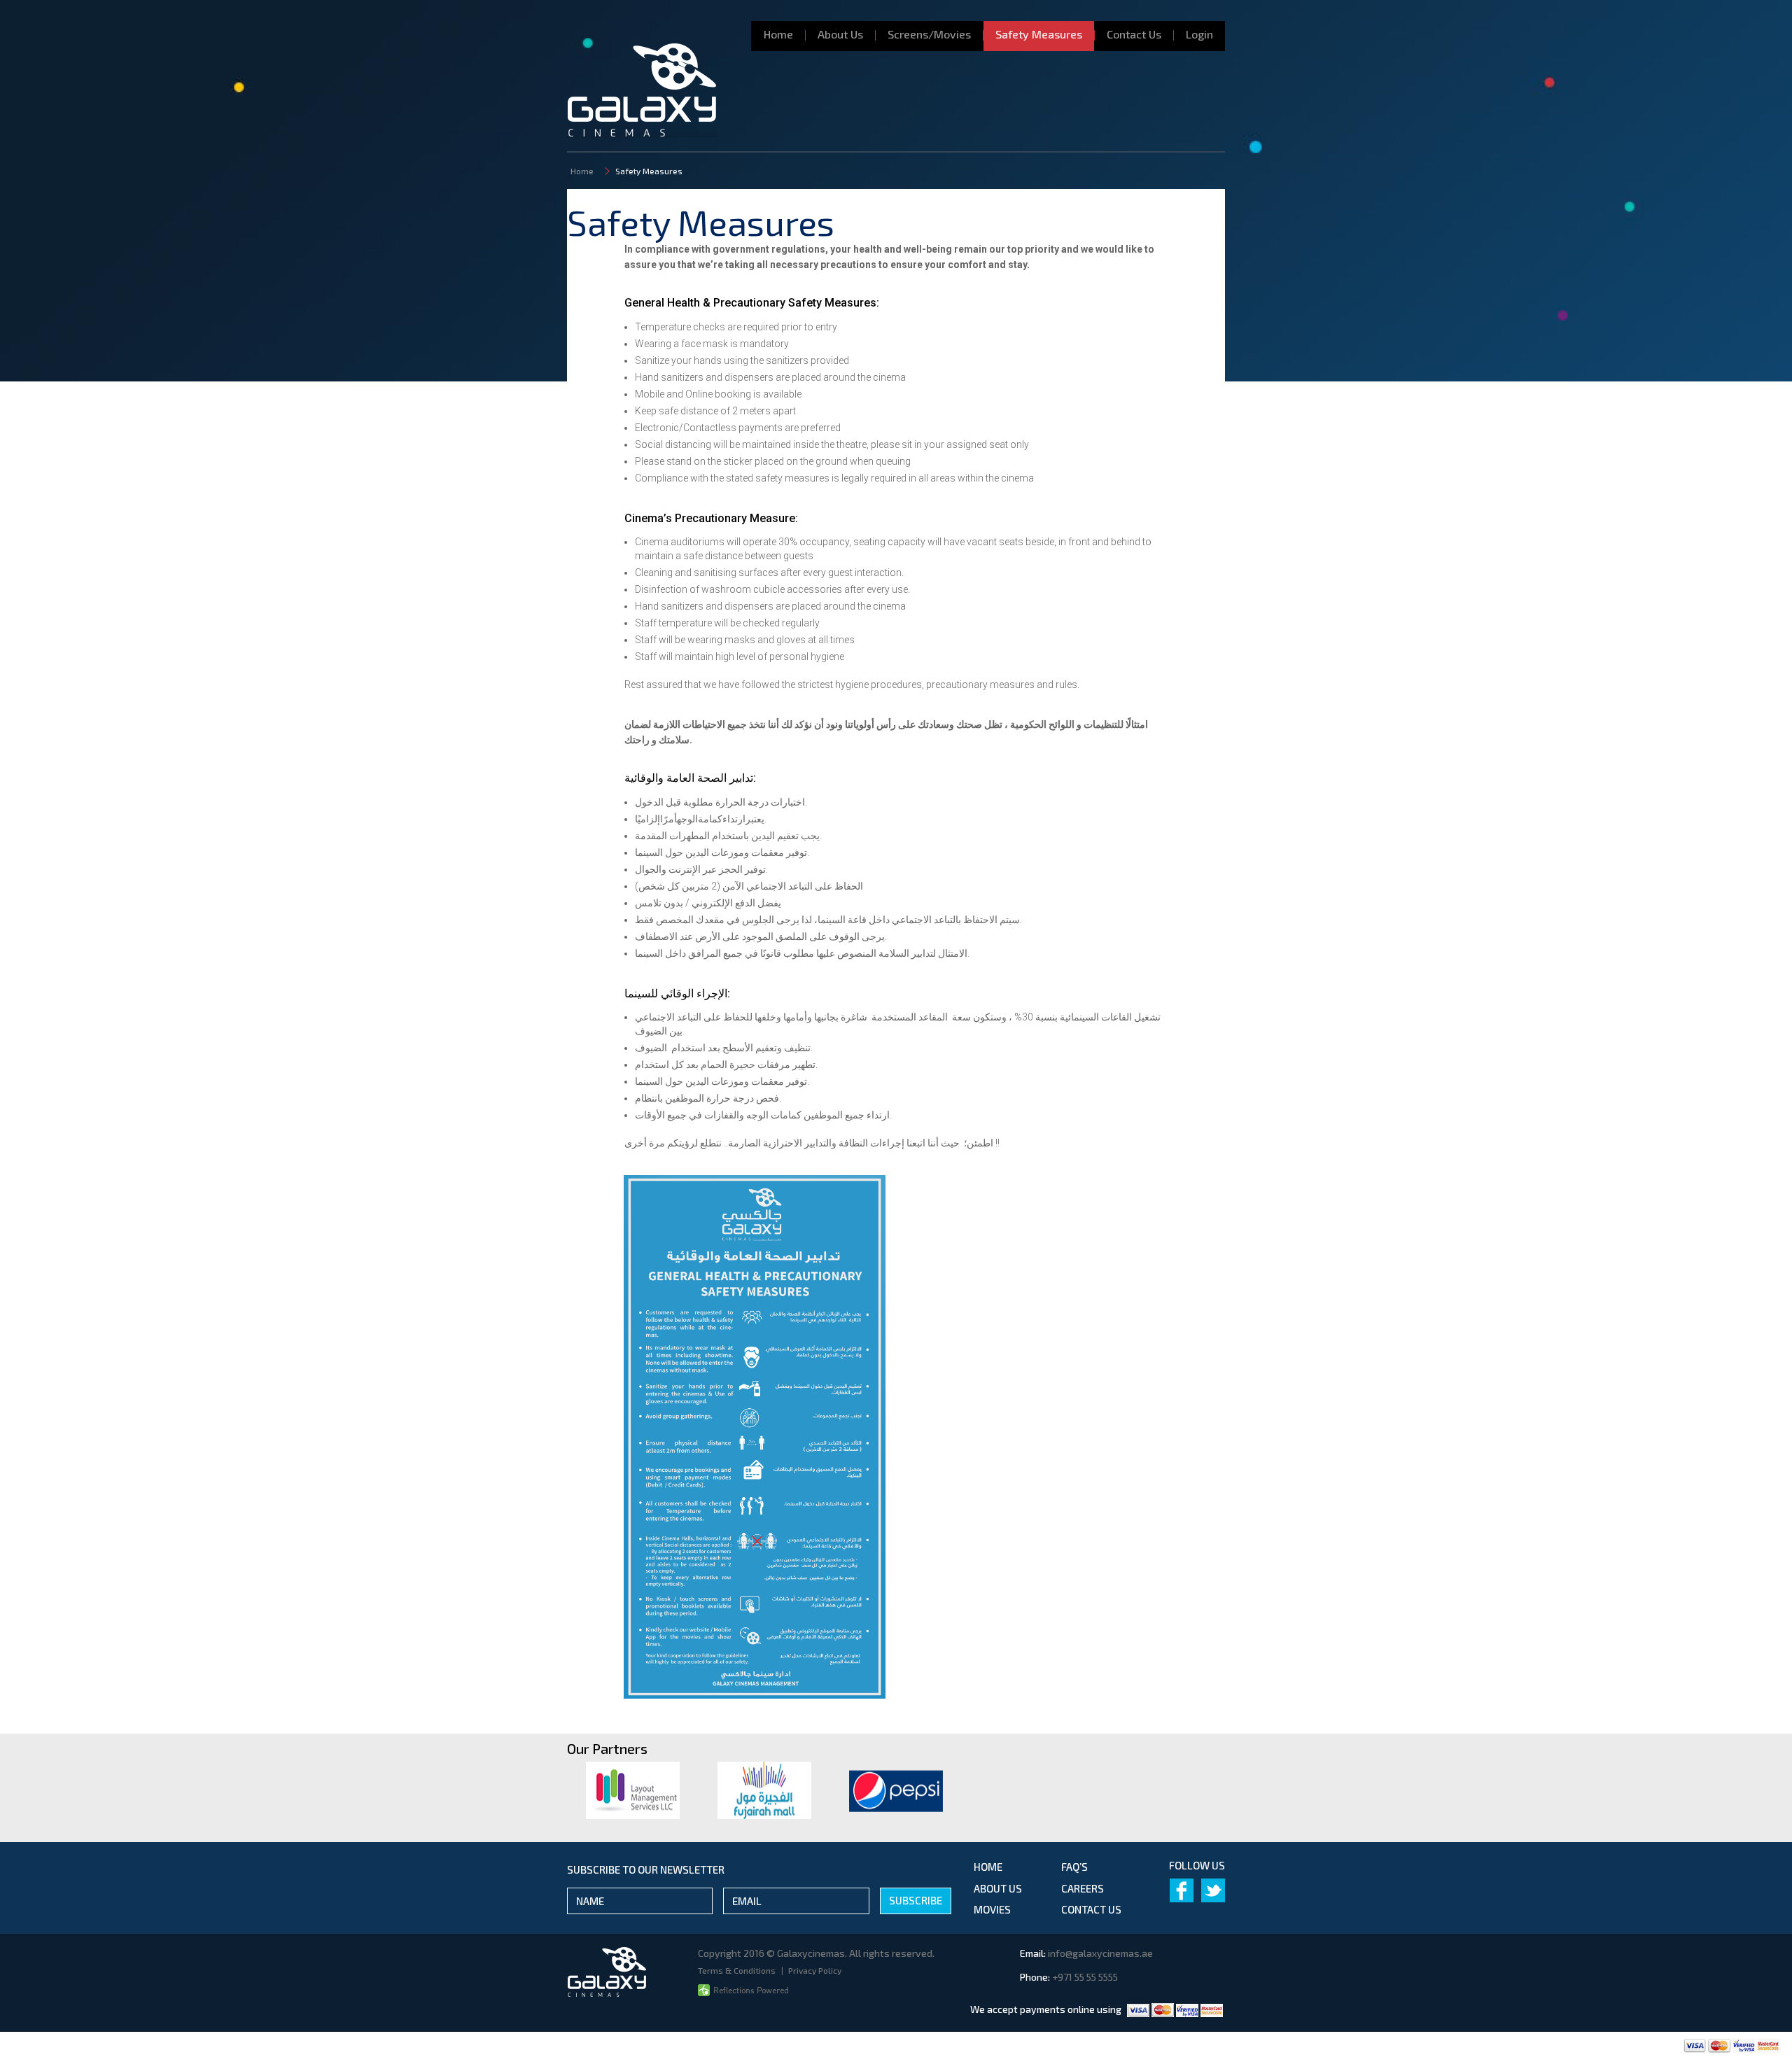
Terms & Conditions (738, 1970)
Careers (1083, 1888)
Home (778, 34)
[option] (633, 1790)
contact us (1091, 1909)
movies (992, 1909)
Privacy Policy (815, 1970)
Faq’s (1074, 1867)
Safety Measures (1039, 34)
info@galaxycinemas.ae (1100, 1953)
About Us (840, 34)
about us (998, 1888)
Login (1199, 34)
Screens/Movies (929, 34)
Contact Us (1134, 34)
